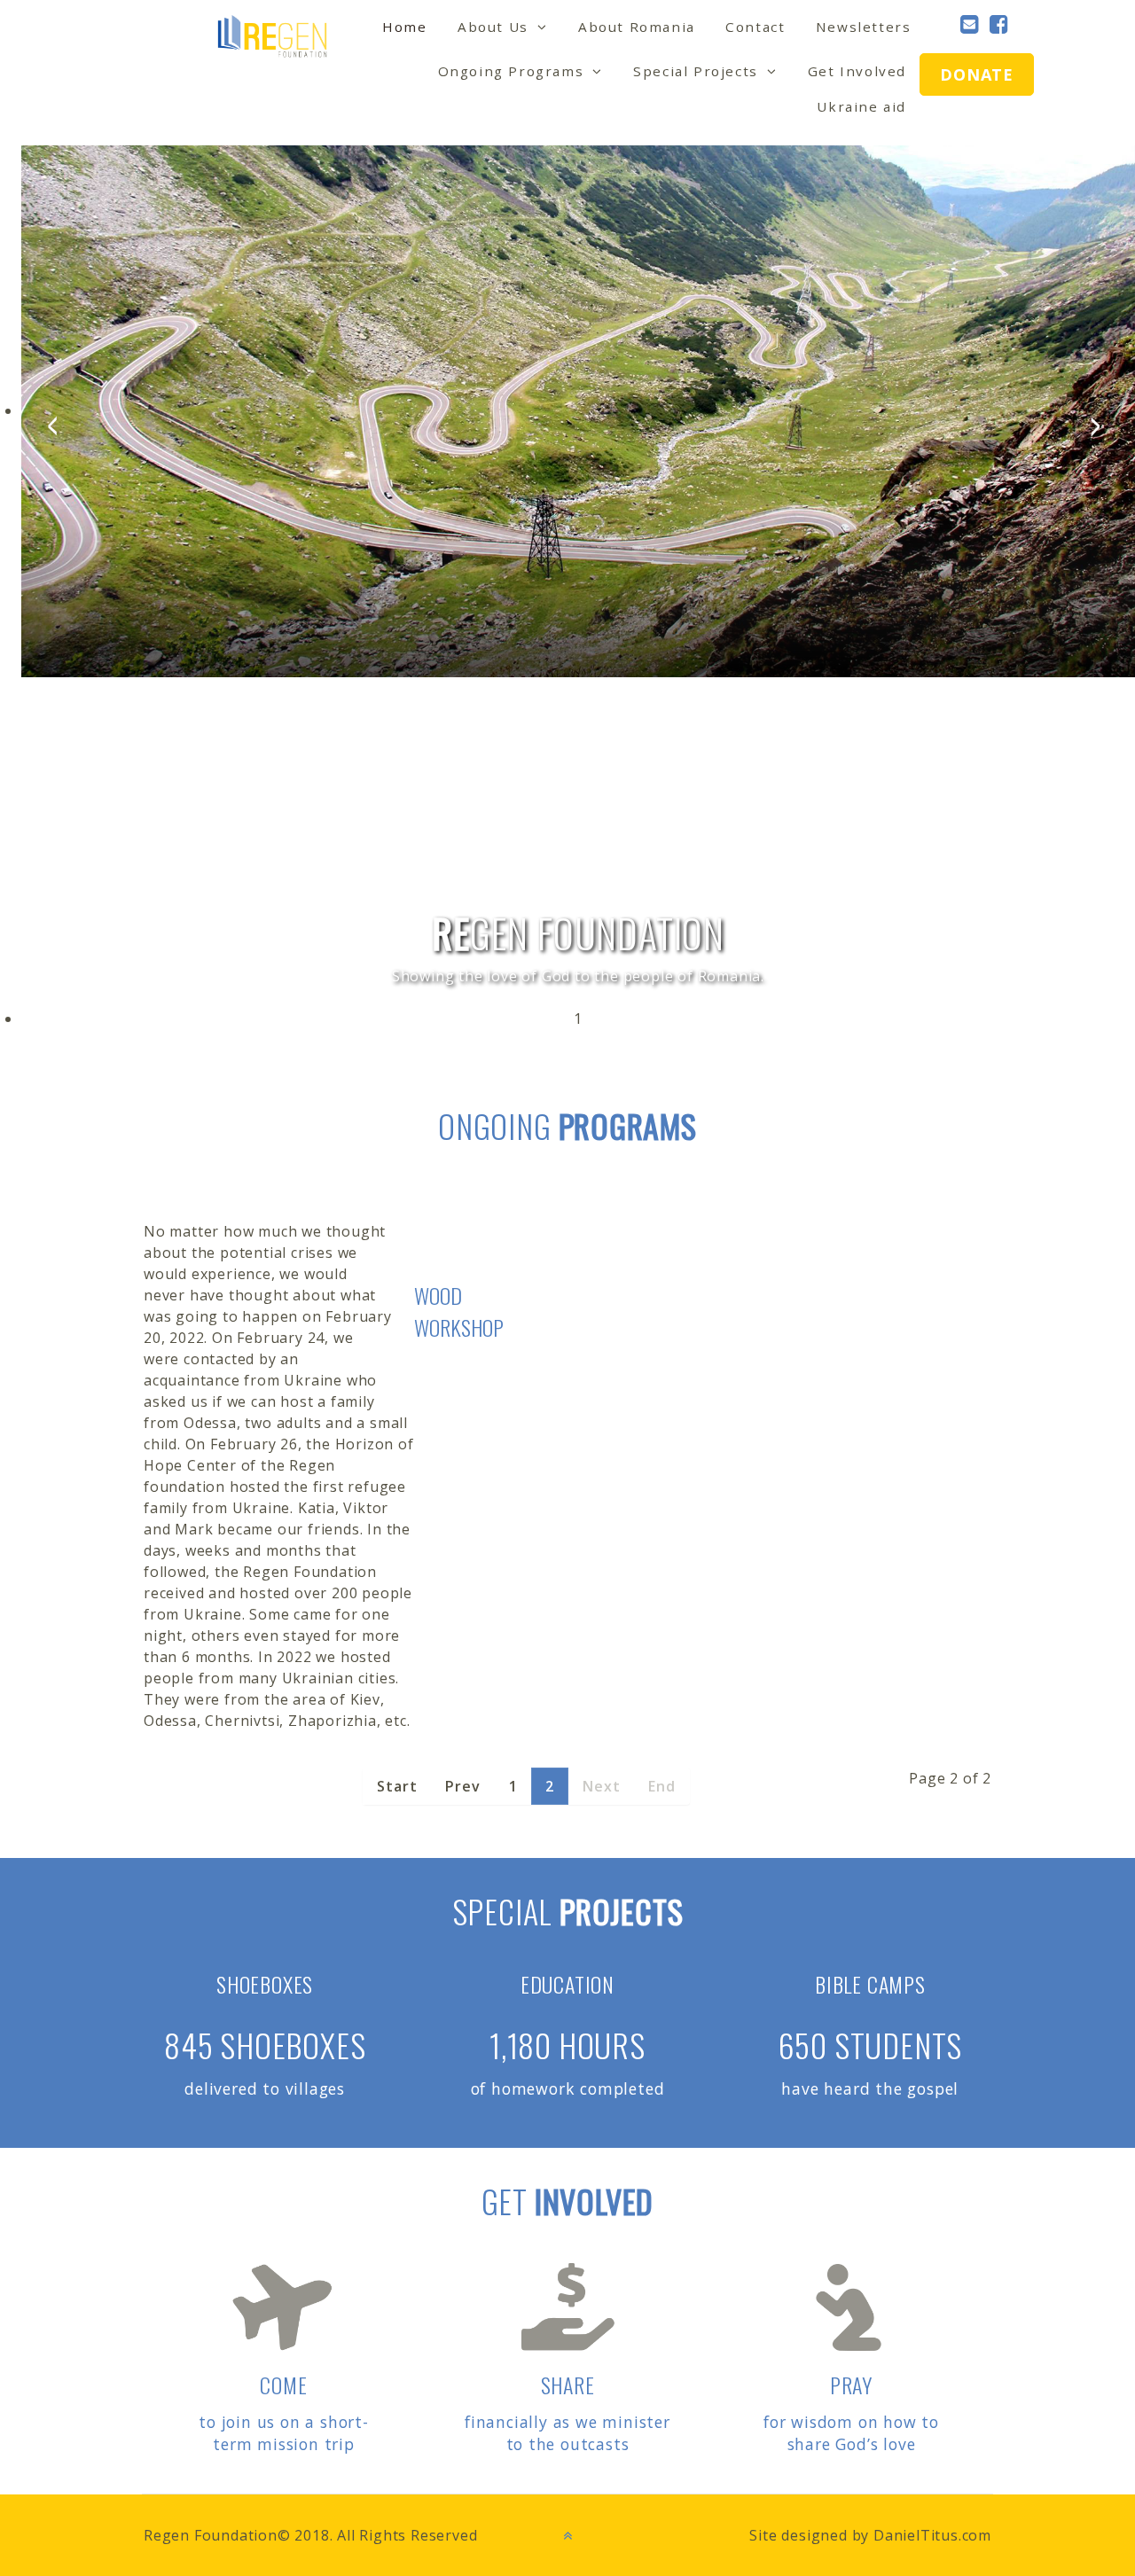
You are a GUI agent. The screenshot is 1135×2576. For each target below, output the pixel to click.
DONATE (977, 74)
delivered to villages (265, 2088)
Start (397, 1786)
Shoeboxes (265, 1984)
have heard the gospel (870, 2088)
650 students (871, 2045)
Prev (462, 1786)
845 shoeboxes (265, 2045)
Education (567, 1984)
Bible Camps (870, 1984)
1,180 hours (567, 2045)
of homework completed (568, 2088)
